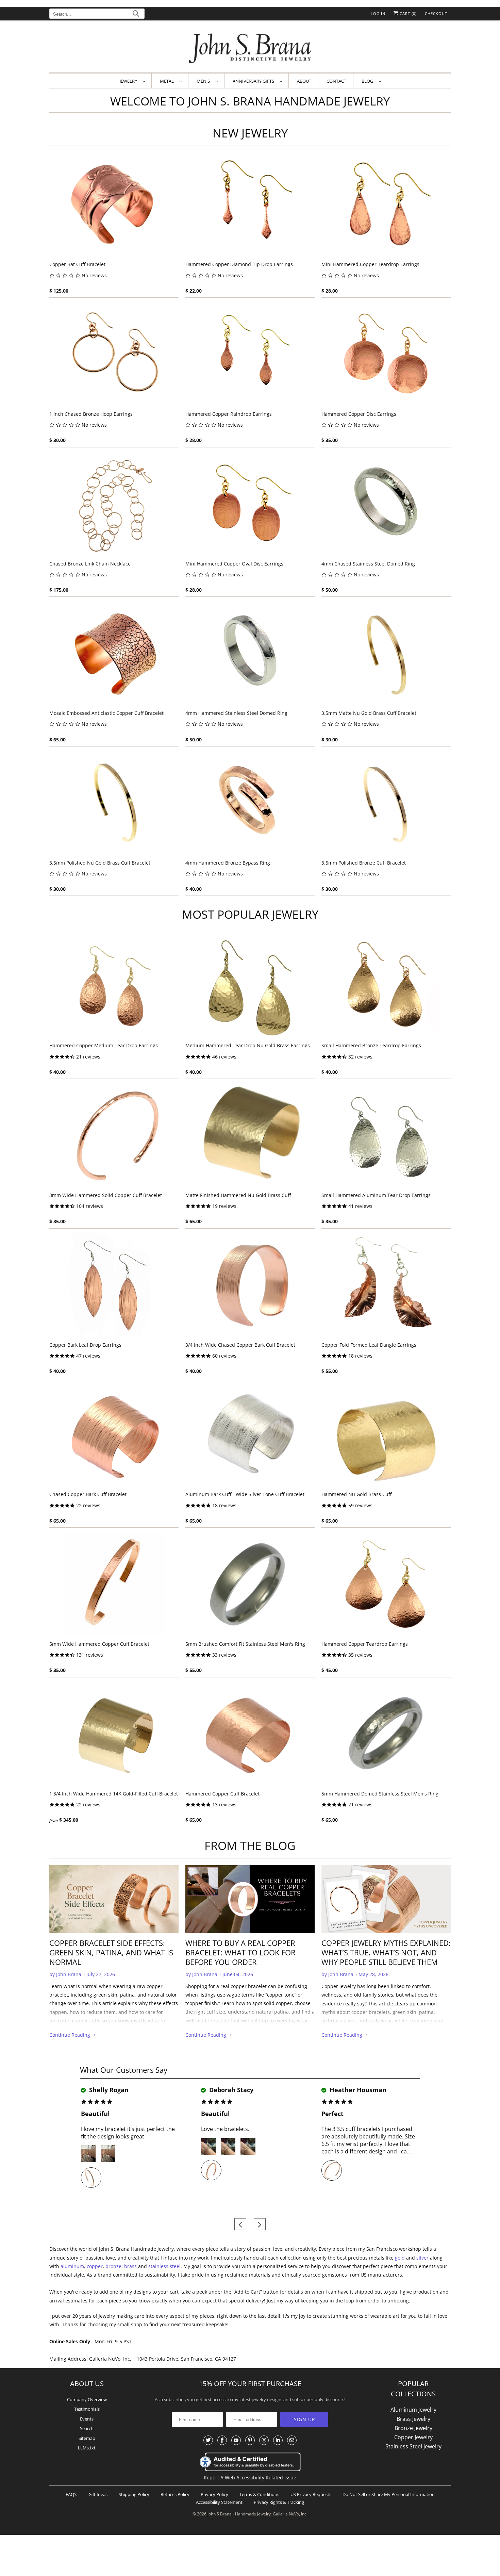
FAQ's (71, 2494)
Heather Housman (357, 2090)
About (304, 81)
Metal (168, 81)
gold (400, 2258)
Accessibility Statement (219, 2502)
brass (130, 2266)
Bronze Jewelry (413, 2428)
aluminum (72, 2266)
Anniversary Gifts (254, 81)
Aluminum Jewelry (413, 2410)
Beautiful (95, 2114)
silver (422, 2258)
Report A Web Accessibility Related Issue (250, 2477)
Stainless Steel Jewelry (413, 2446)
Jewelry (129, 81)
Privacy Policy (214, 2494)
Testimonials (87, 2409)
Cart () (407, 13)
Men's (204, 81)
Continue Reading (70, 2035)
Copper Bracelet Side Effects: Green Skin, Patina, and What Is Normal (111, 1952)
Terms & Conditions (259, 2494)
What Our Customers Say (124, 2070)
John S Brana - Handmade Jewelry (239, 2514)
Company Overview (87, 2399)
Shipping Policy (134, 2494)
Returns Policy (175, 2494)
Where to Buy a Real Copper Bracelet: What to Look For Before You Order (240, 1952)
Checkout (436, 13)
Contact (336, 81)
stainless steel (164, 2266)
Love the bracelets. (225, 2129)
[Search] (136, 14)
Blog (368, 81)
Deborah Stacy (230, 2090)
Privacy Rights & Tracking (279, 2502)
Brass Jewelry (413, 2419)
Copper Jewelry (413, 2437)
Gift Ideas (98, 2494)
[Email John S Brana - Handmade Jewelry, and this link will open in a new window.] (292, 2440)
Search (87, 2428)
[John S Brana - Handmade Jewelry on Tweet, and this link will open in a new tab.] (208, 2440)
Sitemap (87, 2438)
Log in (378, 13)
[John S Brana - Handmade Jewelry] (250, 48)
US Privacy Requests (311, 2494)
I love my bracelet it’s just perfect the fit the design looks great (128, 2133)
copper (95, 2266)
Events (87, 2419)
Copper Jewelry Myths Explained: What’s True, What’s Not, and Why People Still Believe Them (386, 1952)
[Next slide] (260, 2224)
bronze (113, 2266)
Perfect (332, 2114)
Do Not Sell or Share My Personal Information (389, 2494)
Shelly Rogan (108, 2090)
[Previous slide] (240, 2224)
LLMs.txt (87, 2448)
